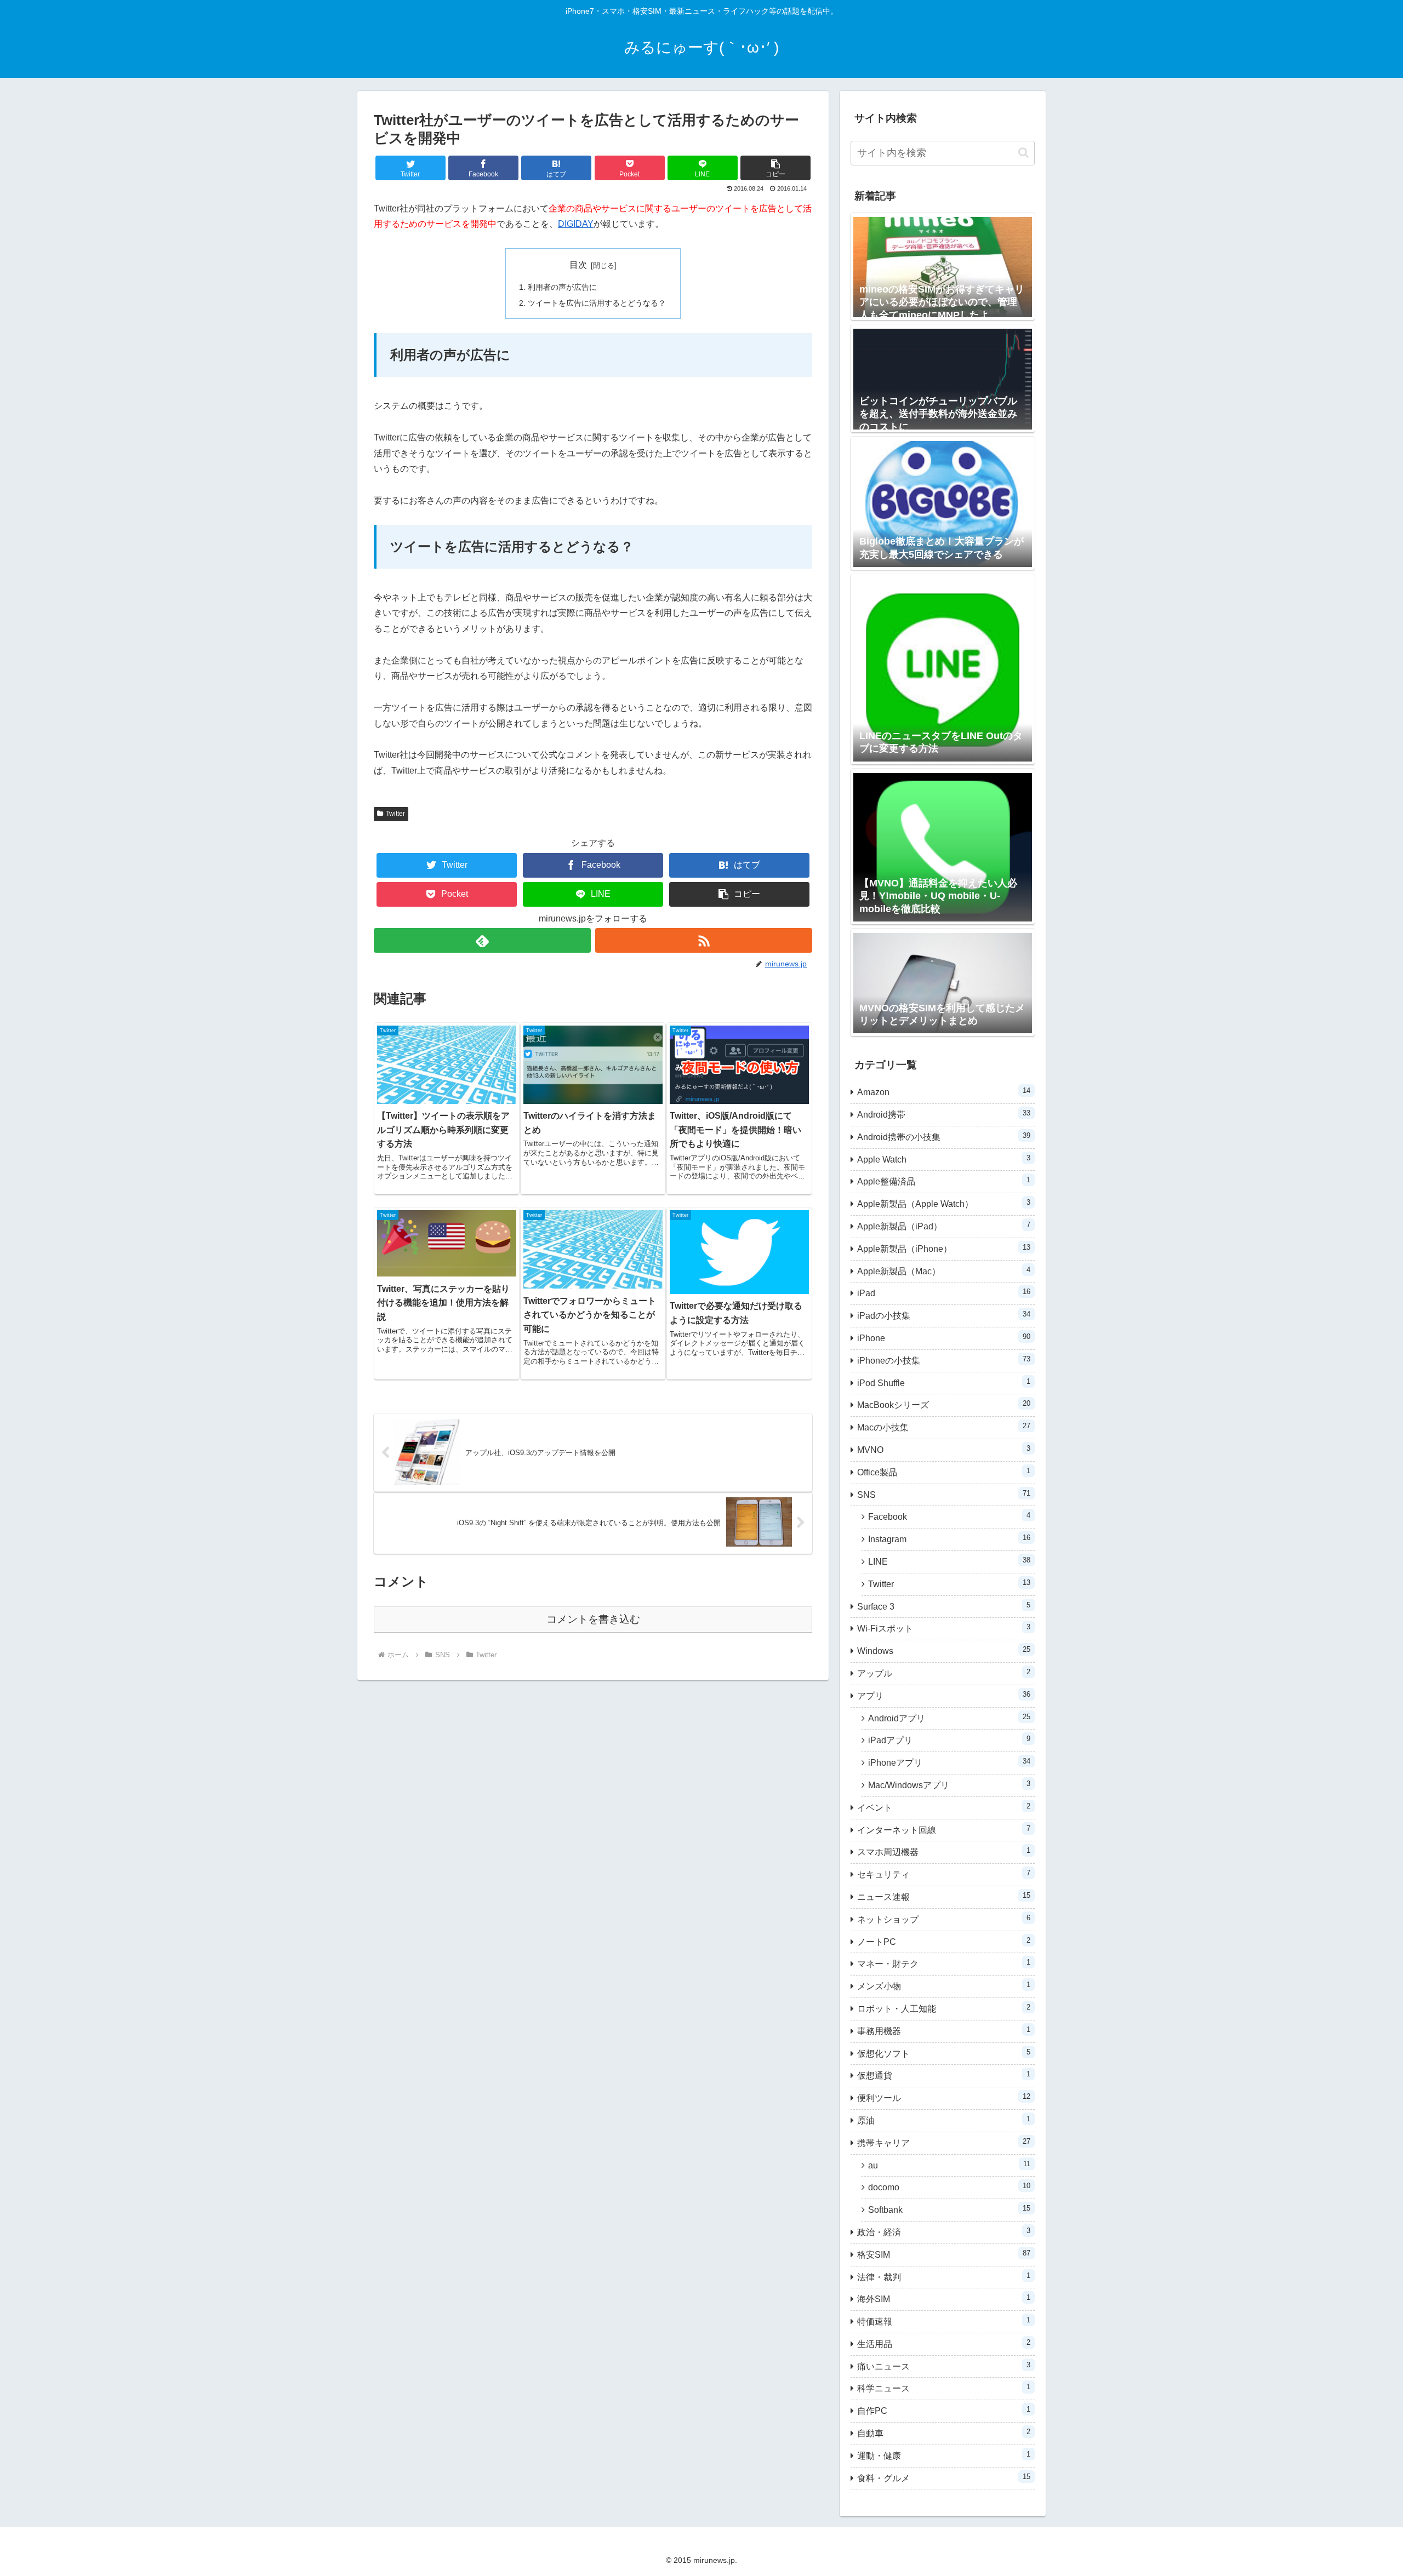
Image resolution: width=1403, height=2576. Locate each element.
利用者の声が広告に (562, 287)
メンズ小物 (944, 1986)
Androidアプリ (949, 1718)
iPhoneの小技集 (944, 1360)
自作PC (944, 2410)
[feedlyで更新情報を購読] (482, 940)
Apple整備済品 (944, 1181)
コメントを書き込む (593, 1619)
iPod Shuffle (944, 1383)
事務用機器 (944, 2031)
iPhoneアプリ (949, 1762)
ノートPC (944, 1941)
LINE (949, 1561)
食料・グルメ (944, 2478)
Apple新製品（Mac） (944, 1271)
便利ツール (944, 2097)
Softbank (949, 2209)
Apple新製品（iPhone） (944, 1248)
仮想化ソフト (944, 2053)
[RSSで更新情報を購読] (704, 940)
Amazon (944, 1092)
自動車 (944, 2433)
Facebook (949, 1516)
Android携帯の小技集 (944, 1137)
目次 (578, 265)
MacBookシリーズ (944, 1404)
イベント (944, 1807)
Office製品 (944, 1472)
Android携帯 (944, 1114)
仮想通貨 (944, 2075)
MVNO (944, 1449)
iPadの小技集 (944, 1315)
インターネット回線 (944, 1830)
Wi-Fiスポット (944, 1628)
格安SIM (944, 2254)
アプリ (944, 1695)
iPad (944, 1293)
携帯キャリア (944, 2142)
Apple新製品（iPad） (944, 1226)
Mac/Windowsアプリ (949, 1785)
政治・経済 (944, 2232)
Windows (944, 1650)
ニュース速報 (944, 1896)
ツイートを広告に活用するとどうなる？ (597, 303)
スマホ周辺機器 (944, 1851)
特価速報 (944, 2321)
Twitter (395, 814)
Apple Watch (944, 1159)
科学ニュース (944, 2388)
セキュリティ (944, 1874)
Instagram (949, 1539)
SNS (944, 1494)
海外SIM (944, 2299)
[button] (775, 168)
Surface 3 (944, 1606)
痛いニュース (944, 2366)
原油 (944, 2120)
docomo (949, 2187)
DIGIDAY (576, 224)
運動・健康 (944, 2455)
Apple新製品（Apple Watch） (944, 1203)
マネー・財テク (944, 1963)
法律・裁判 (944, 2277)
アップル (944, 1673)
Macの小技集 (944, 1427)
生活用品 (944, 2343)
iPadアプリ (949, 1740)
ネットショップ (944, 1919)
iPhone (944, 1338)
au (949, 2165)
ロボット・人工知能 (944, 2008)
